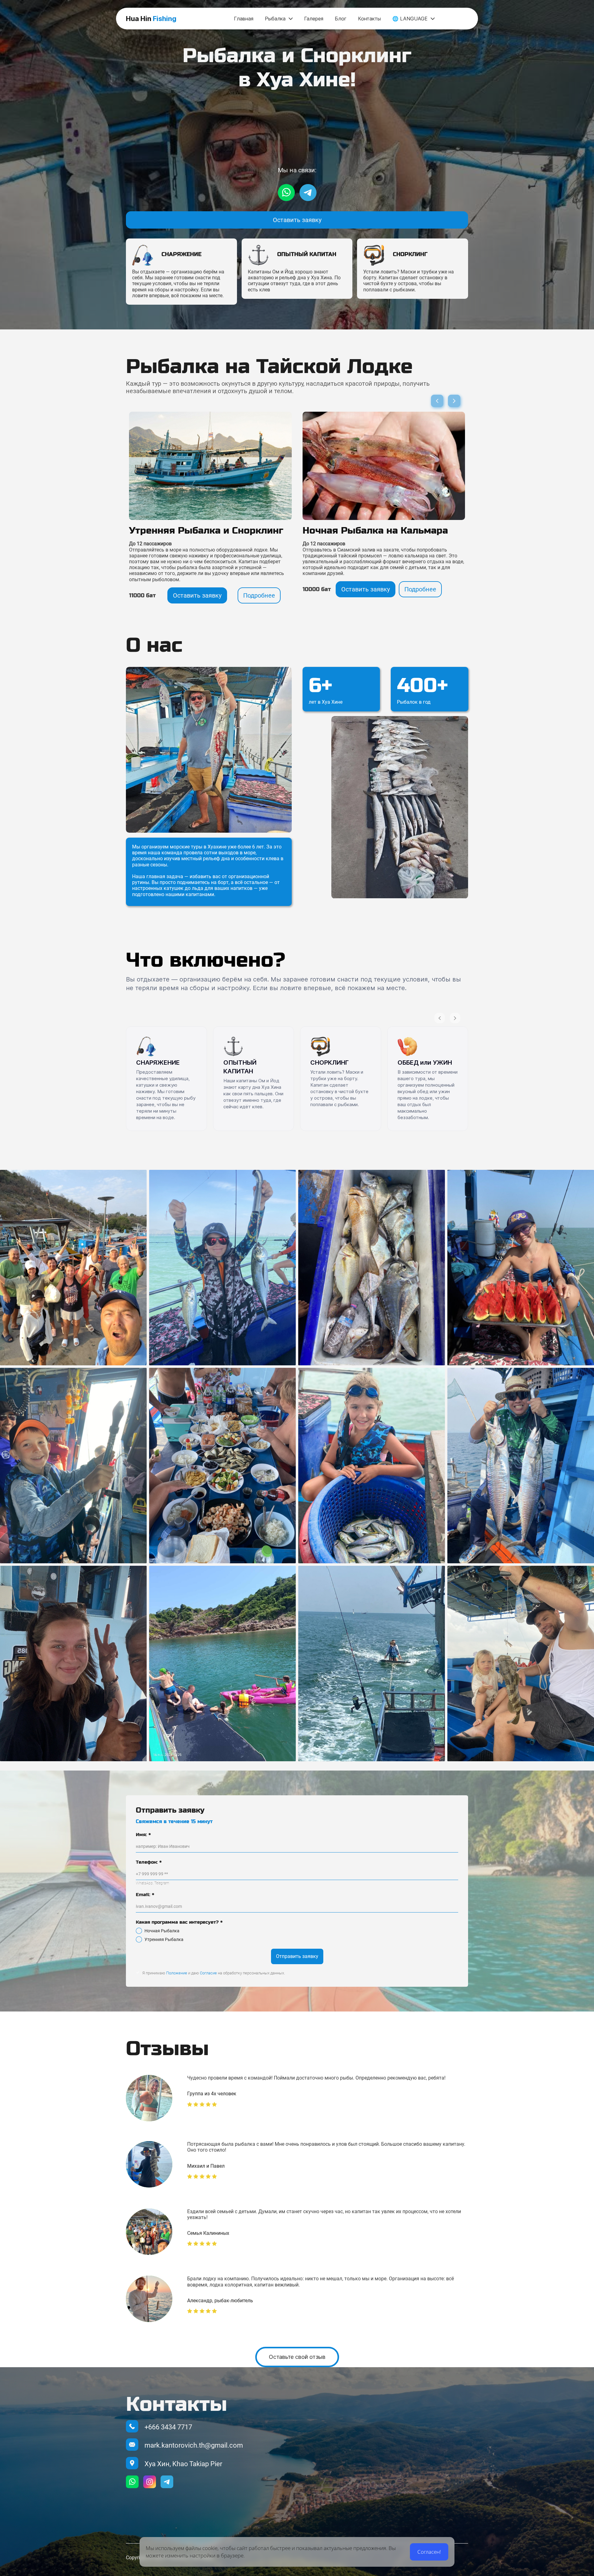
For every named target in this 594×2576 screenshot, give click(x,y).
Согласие (208, 1973)
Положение (177, 1973)
